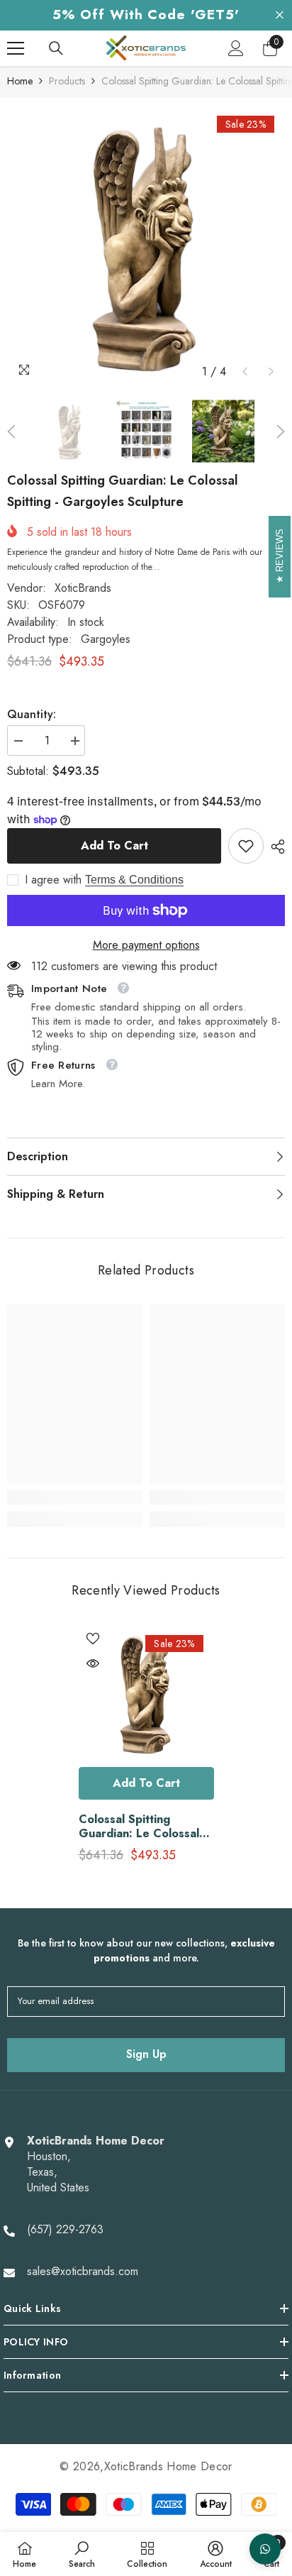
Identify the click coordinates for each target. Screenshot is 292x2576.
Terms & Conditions (134, 880)
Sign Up (146, 2054)
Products (67, 81)
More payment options (146, 945)
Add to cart (114, 846)
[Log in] (236, 48)
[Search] (56, 48)
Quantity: (32, 715)
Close (280, 15)
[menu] (16, 48)
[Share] (274, 847)
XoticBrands (83, 588)
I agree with (53, 880)
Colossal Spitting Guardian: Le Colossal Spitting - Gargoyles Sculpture (139, 1827)
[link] (246, 846)
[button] (245, 371)
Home (20, 81)
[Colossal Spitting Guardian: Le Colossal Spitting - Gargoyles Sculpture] (146, 1692)
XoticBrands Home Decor (168, 2466)
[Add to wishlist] (93, 1639)
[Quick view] (93, 1663)
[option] (146, 246)
